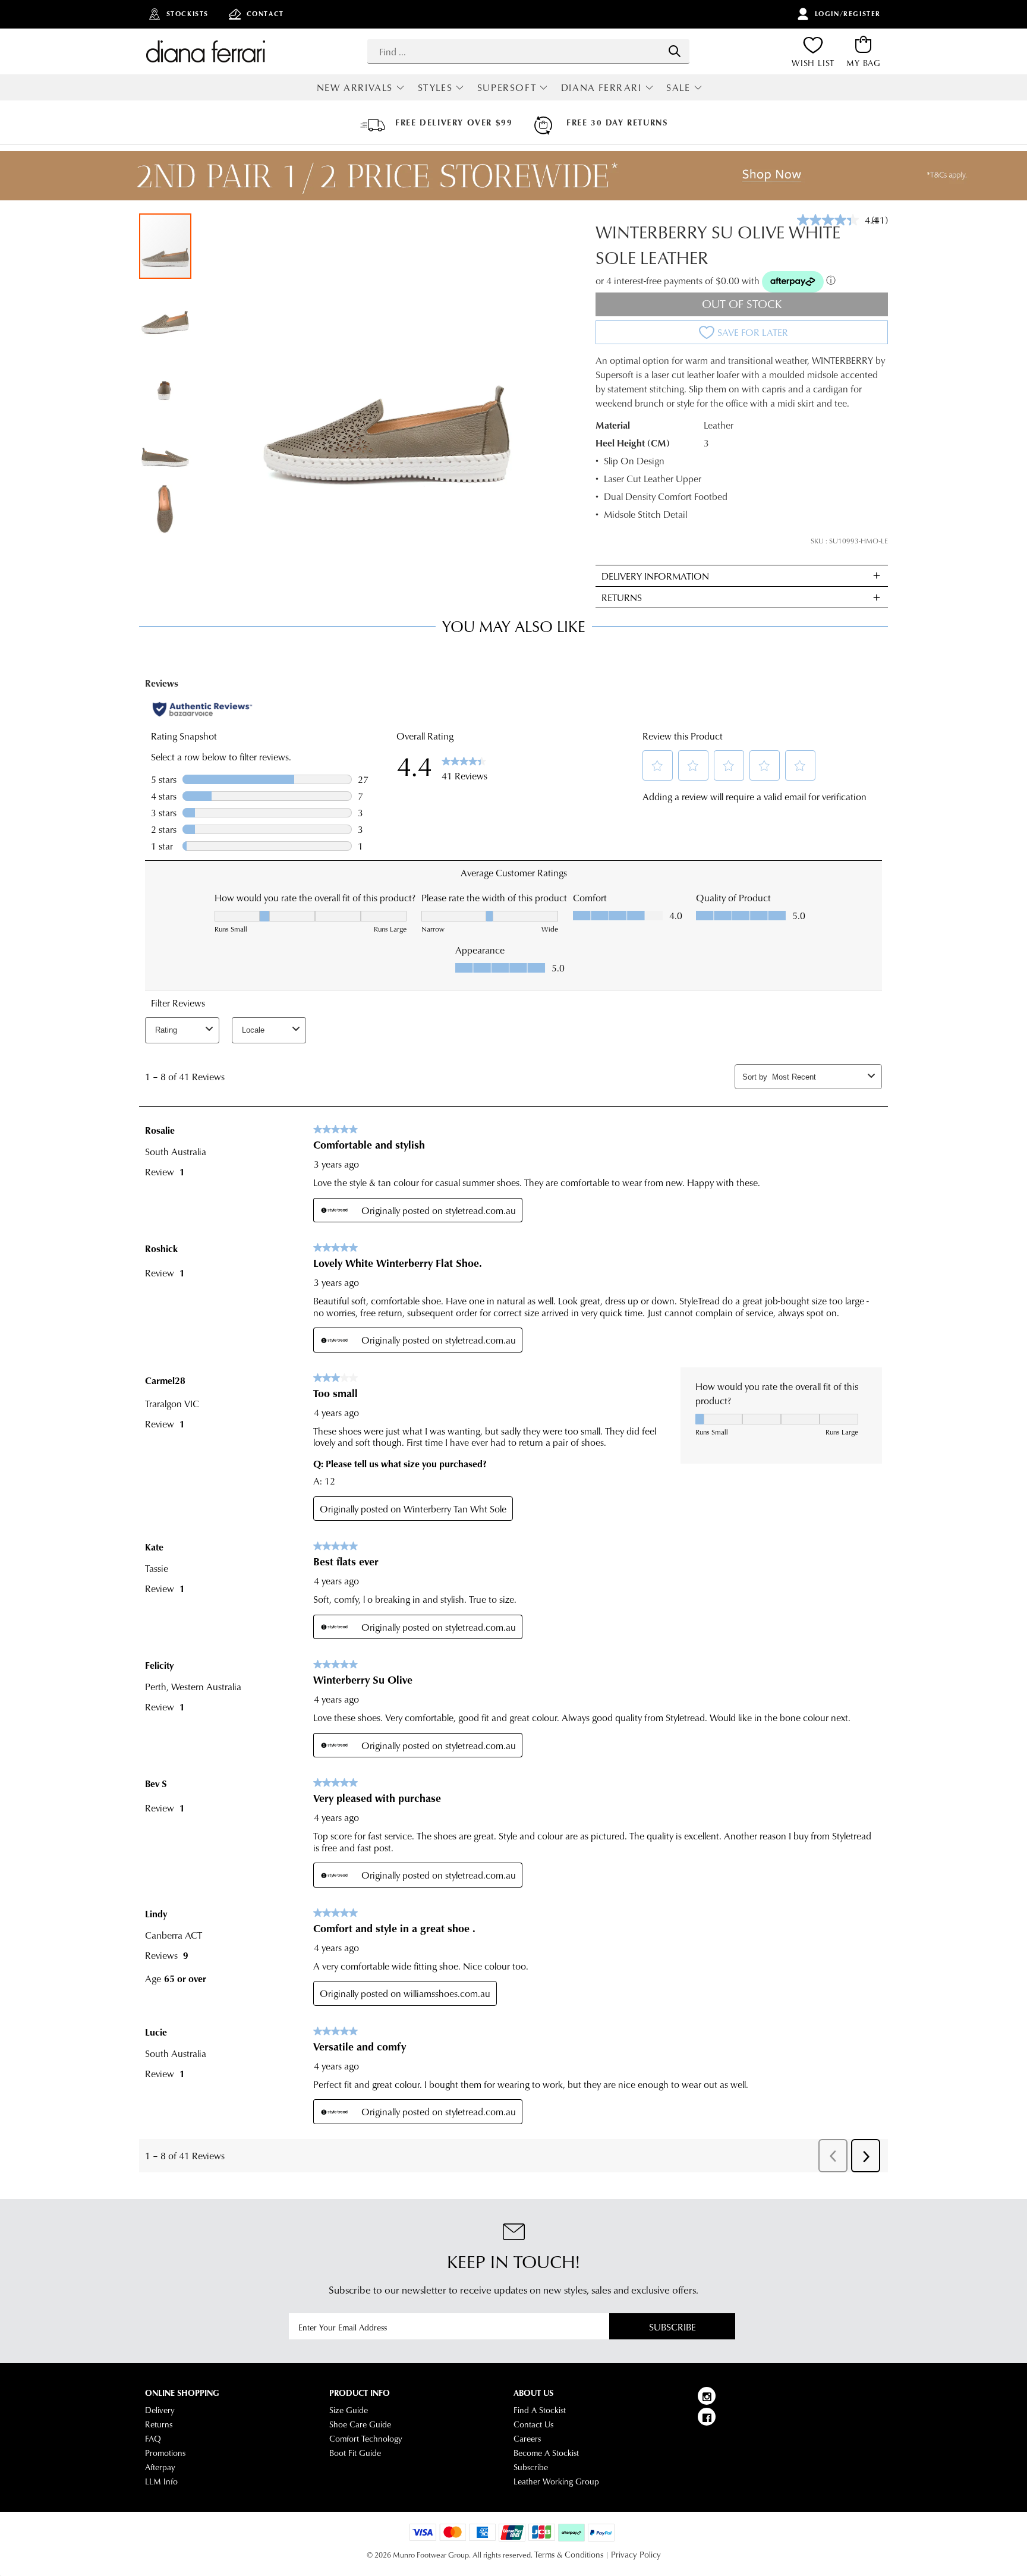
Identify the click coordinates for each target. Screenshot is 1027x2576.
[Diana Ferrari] (206, 51)
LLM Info (161, 2481)
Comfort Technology (366, 2439)
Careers (527, 2439)
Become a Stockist (546, 2453)
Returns (159, 2424)
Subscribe (672, 2327)
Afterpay (160, 2467)
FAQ (153, 2439)
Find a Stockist (540, 2410)
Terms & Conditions (569, 2555)
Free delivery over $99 (454, 122)
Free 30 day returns (617, 122)
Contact (265, 14)
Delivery (160, 2410)
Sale (678, 87)
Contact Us (533, 2424)
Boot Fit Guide (355, 2453)
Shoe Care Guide (360, 2424)
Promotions (165, 2453)
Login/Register (848, 14)
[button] (166, 312)
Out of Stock (742, 303)
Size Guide (349, 2410)
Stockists (188, 14)
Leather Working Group (556, 2481)
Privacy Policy (636, 2555)
